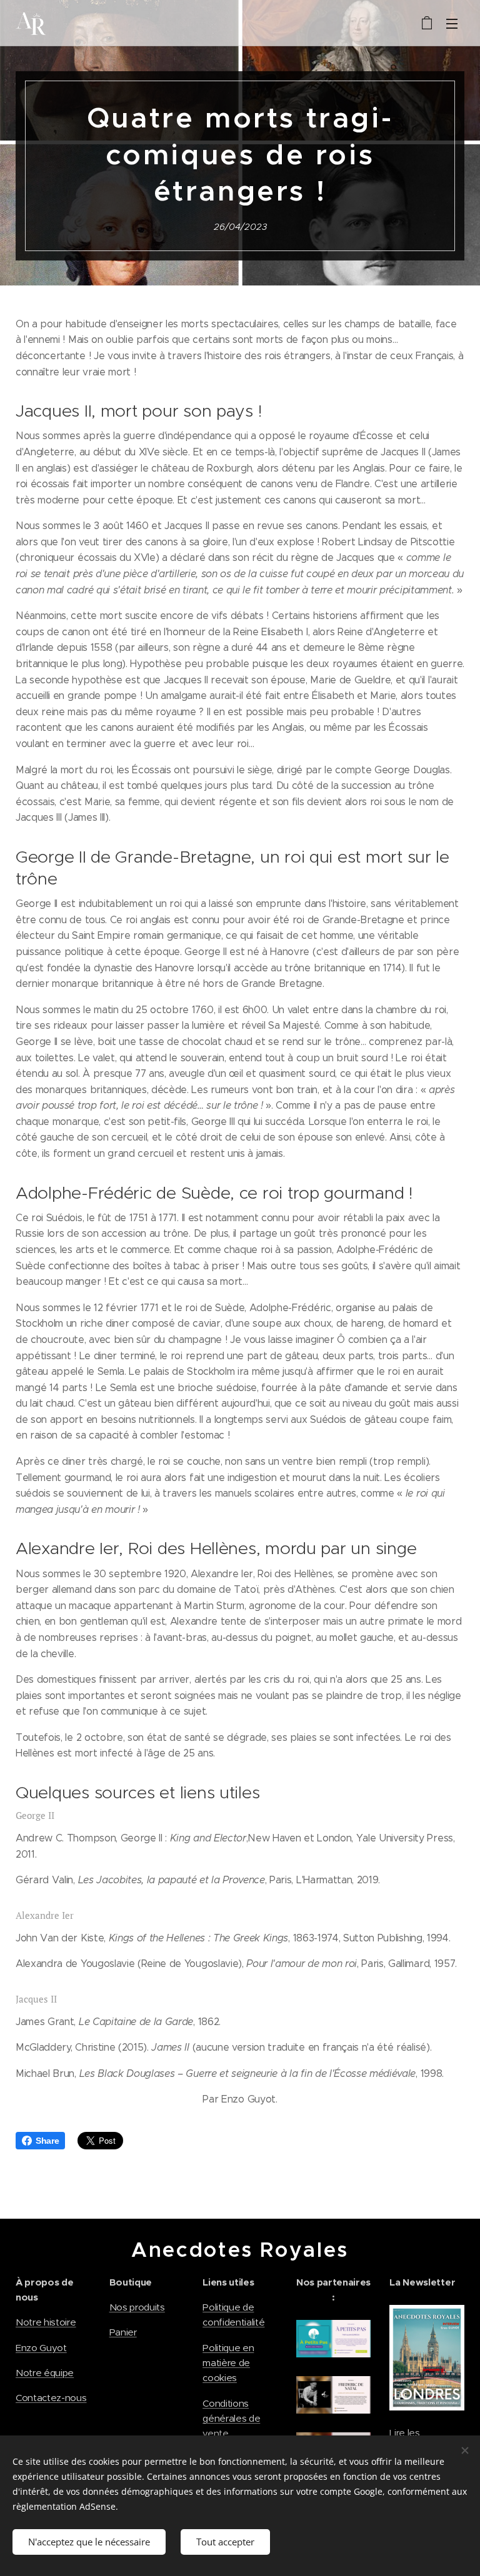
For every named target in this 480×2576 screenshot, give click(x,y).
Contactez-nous (51, 2398)
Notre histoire (46, 2322)
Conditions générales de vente (231, 2419)
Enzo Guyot (41, 2348)
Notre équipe (45, 2373)
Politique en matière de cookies (228, 2363)
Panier (123, 2332)
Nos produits (137, 2307)
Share (47, 2141)
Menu (452, 23)
